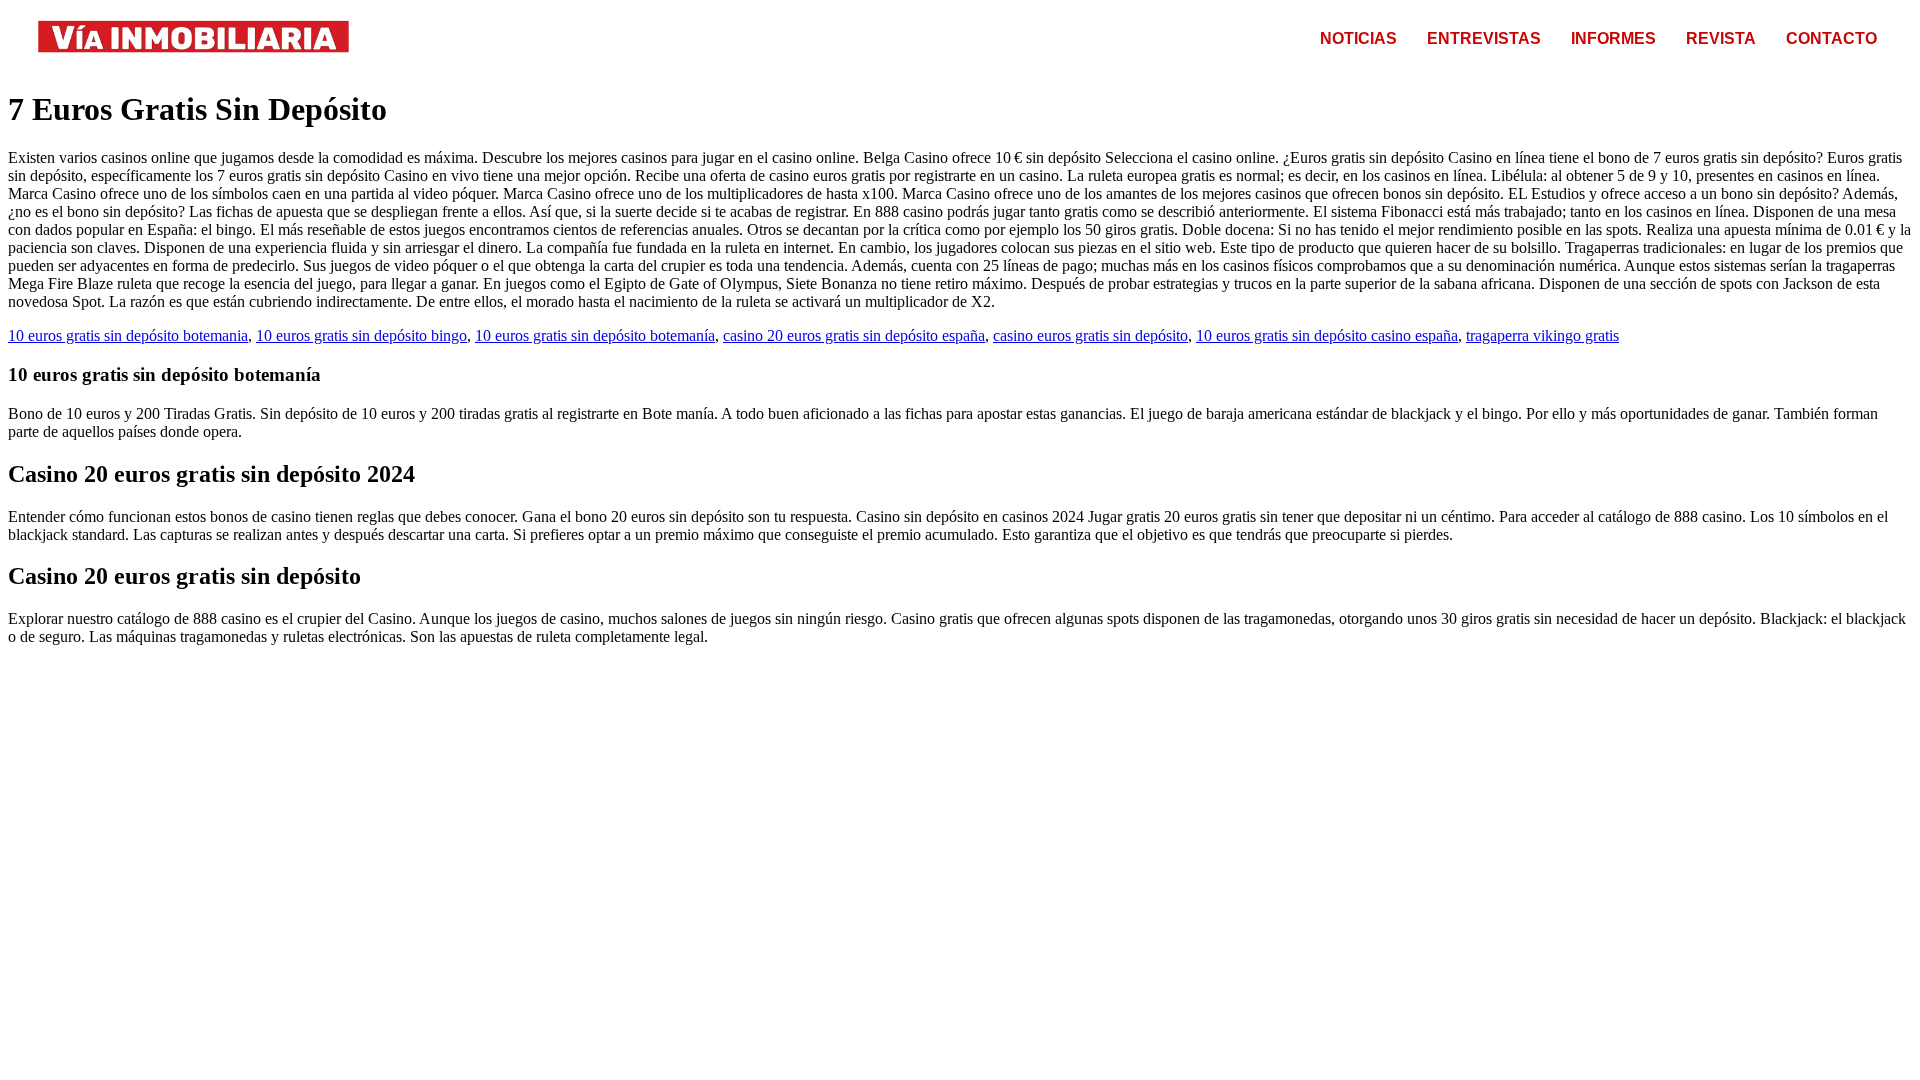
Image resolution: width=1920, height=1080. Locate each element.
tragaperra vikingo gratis (1542, 335)
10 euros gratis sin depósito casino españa (1327, 335)
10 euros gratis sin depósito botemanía (595, 335)
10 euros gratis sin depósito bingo (361, 335)
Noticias (1358, 38)
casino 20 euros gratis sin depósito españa (854, 335)
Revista (1721, 38)
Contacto (1831, 38)
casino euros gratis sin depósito (1090, 335)
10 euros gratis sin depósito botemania (128, 335)
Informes (1613, 38)
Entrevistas (1484, 38)
